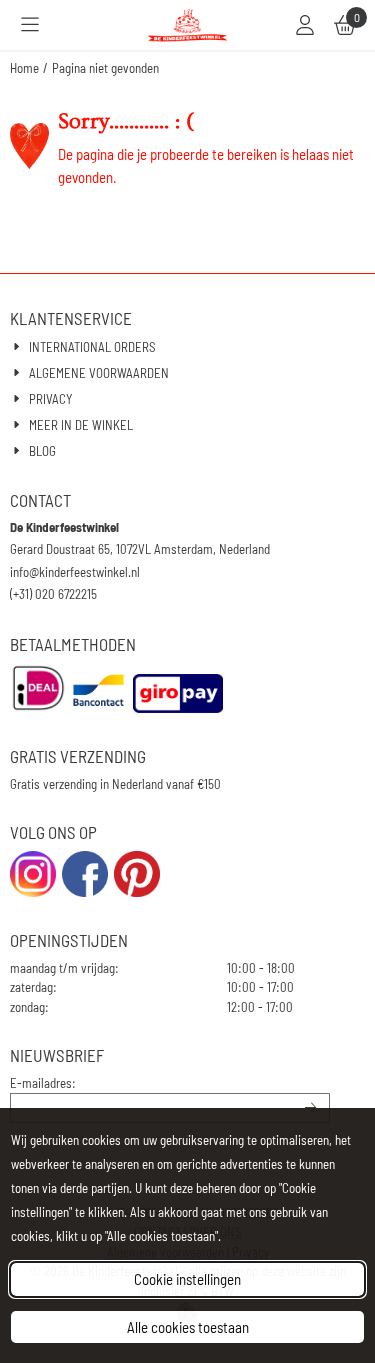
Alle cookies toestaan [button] (188, 1327)
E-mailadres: (43, 1083)
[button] (30, 25)
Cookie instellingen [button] (187, 1279)
